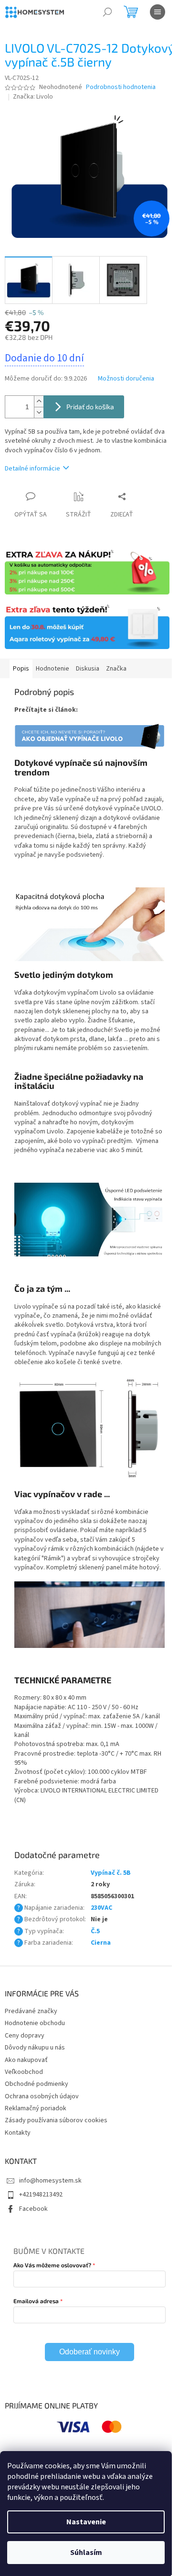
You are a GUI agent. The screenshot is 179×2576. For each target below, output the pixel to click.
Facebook (33, 2209)
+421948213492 (41, 2195)
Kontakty (18, 2133)
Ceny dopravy (25, 2036)
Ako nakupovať (26, 2060)
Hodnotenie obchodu (35, 2023)
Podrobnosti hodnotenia (121, 87)
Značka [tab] (116, 669)
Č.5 (95, 1931)
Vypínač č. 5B (111, 1873)
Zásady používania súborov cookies (56, 2120)
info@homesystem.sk (50, 2181)
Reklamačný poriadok (36, 2108)
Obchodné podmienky (37, 2084)
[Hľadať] (107, 12)
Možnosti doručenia (126, 379)
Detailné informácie (32, 469)
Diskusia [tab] (88, 669)
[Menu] (158, 12)
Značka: (33, 97)
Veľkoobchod (24, 2072)
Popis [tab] (21, 669)
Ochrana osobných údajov (42, 2096)
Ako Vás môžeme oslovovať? (52, 2265)
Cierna (101, 1943)
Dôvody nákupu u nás (35, 2048)
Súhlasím (86, 2553)
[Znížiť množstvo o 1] (39, 412)
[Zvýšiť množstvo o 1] (39, 401)
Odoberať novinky (89, 2352)
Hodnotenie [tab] (53, 669)
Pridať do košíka (90, 407)
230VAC (101, 1908)
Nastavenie (86, 2522)
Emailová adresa (36, 2301)
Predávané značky (31, 2011)
